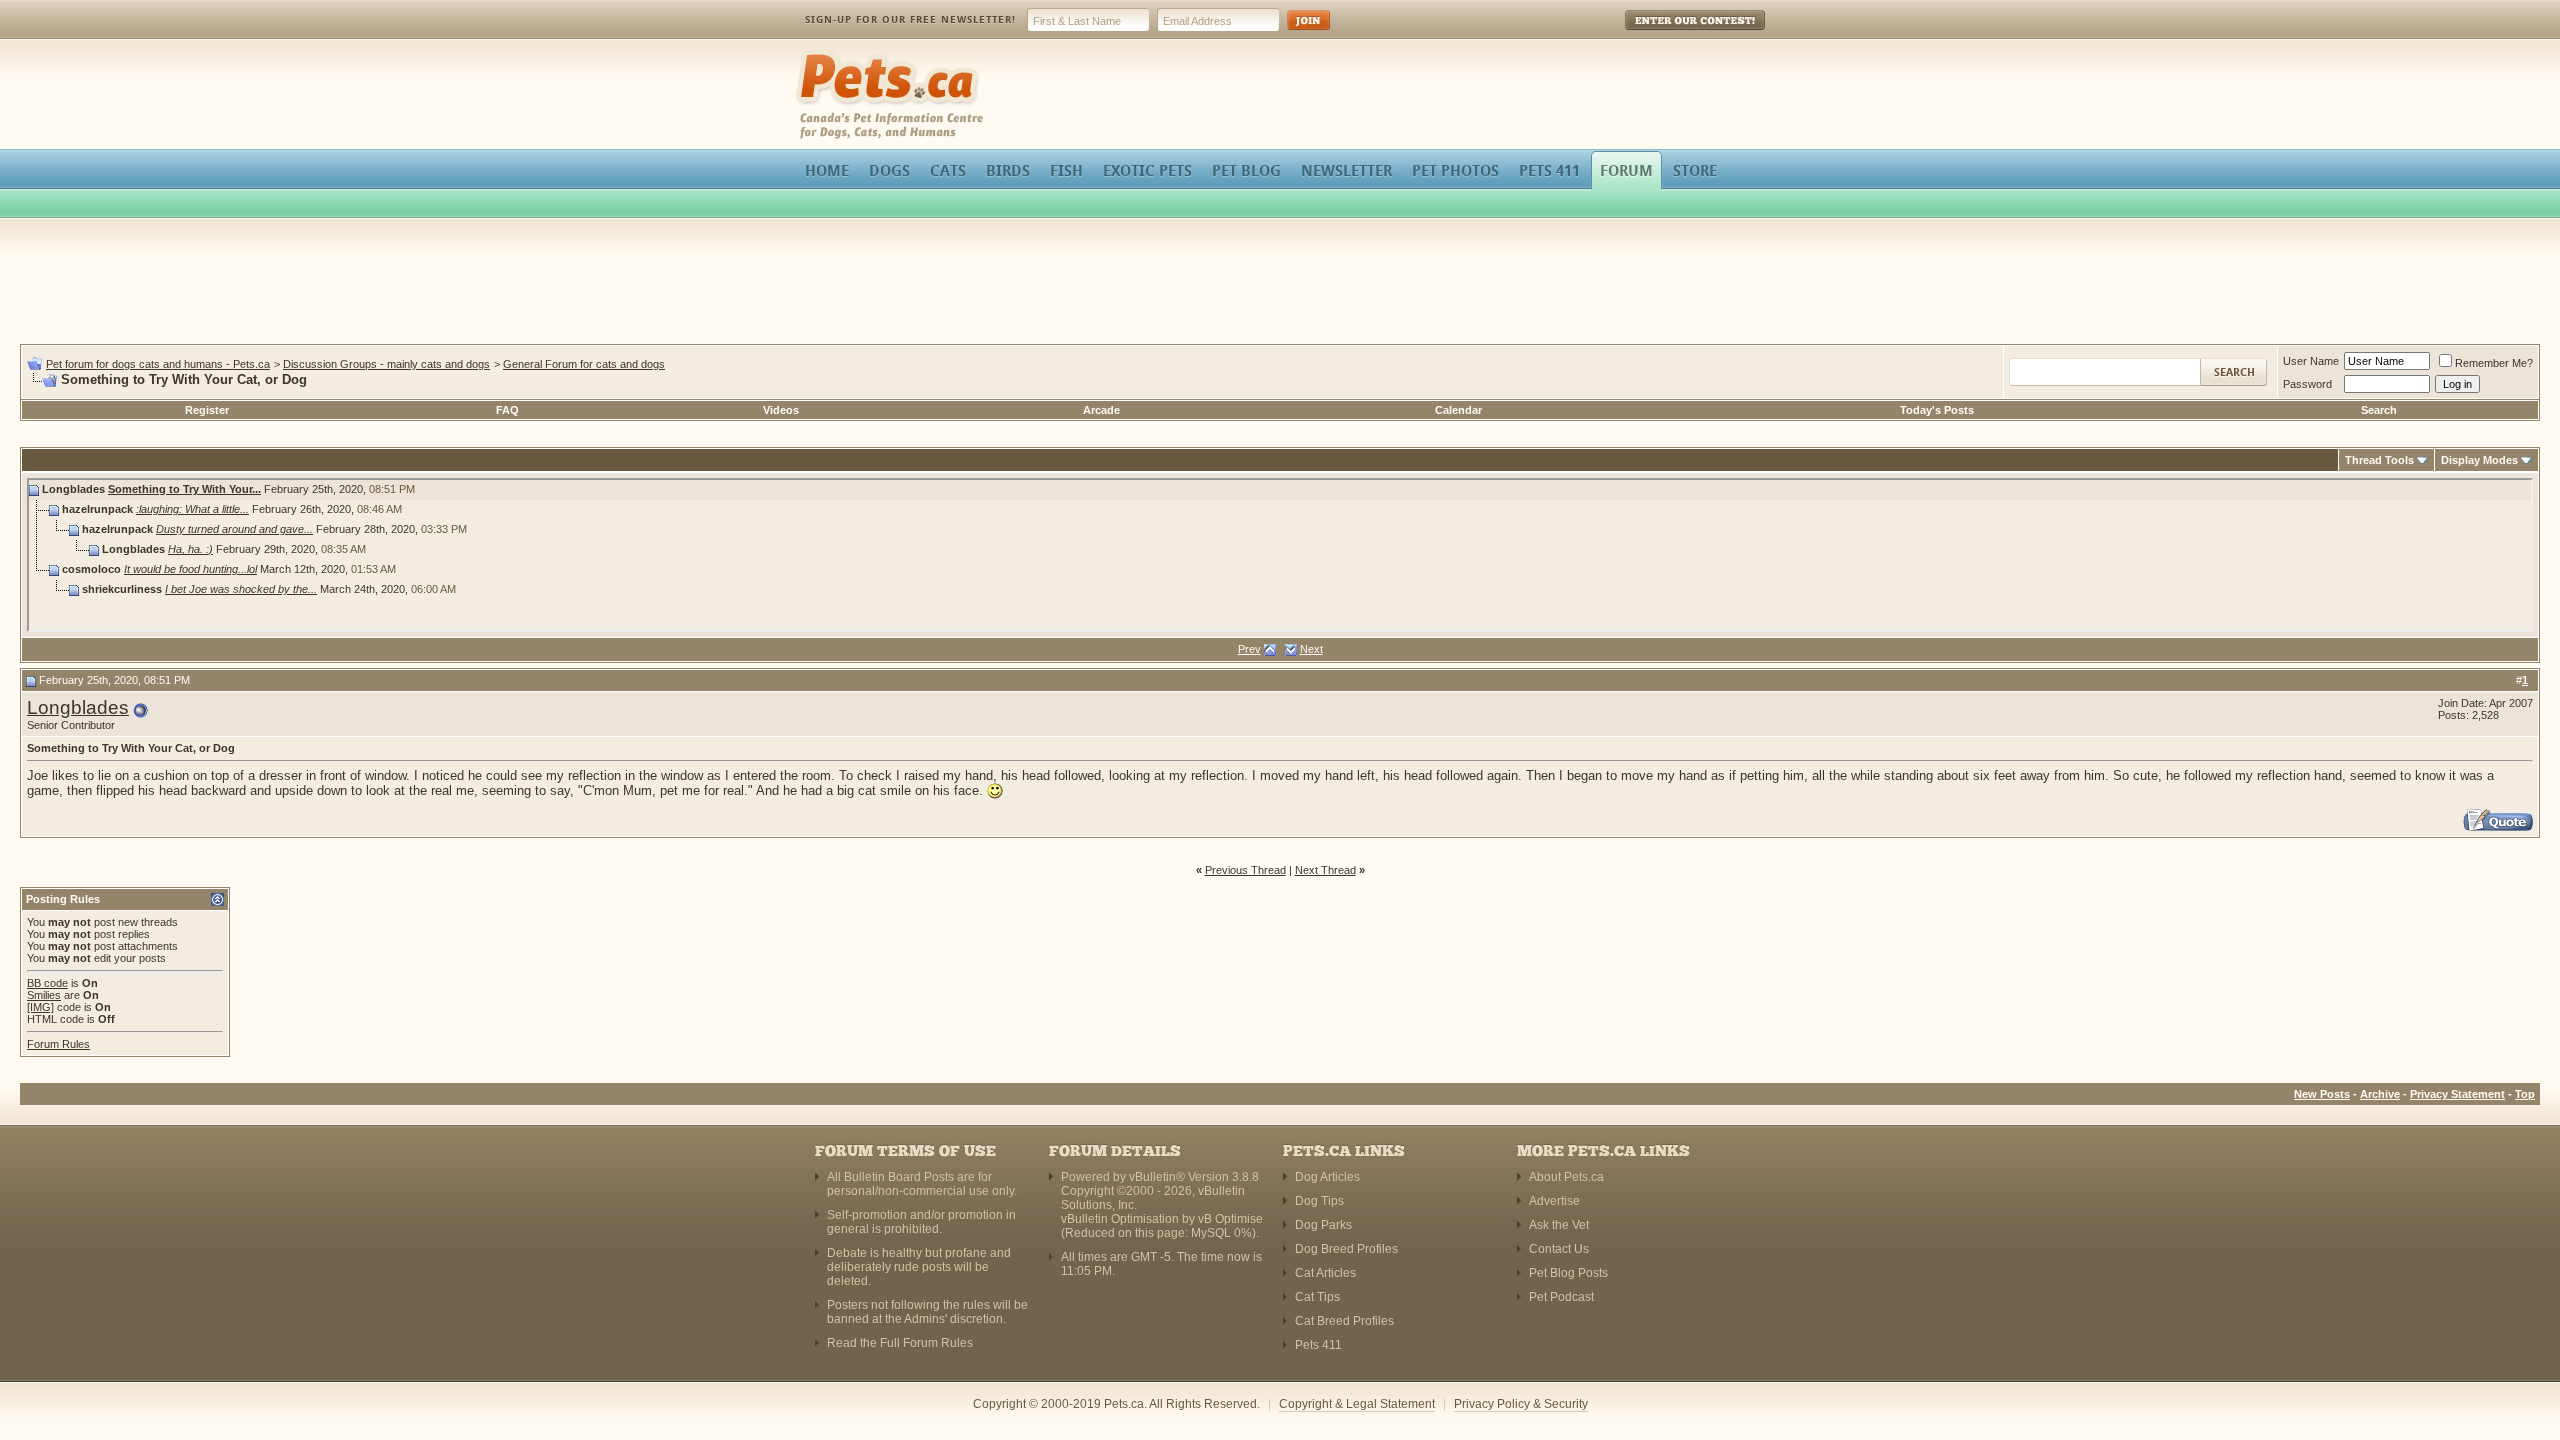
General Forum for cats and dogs (584, 364)
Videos (781, 410)
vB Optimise (1230, 1219)
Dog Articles (1327, 1177)
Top (2525, 1094)
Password (2307, 384)
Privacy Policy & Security (1521, 1404)
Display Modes (2479, 460)
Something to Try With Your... (184, 489)
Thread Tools (2379, 460)
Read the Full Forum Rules (900, 1343)
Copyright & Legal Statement (1357, 1404)
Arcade (1101, 410)
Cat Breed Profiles (1344, 1321)
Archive (2380, 1094)
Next (1311, 649)
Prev (1249, 649)
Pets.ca (817, 55)
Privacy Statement (2457, 1094)
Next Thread (1325, 870)
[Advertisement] (1280, 284)
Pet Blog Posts (1568, 1273)
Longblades (78, 707)
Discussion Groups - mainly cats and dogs (386, 364)
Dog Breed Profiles (1346, 1249)
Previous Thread (1245, 870)
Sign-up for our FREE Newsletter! (910, 19)
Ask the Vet (1559, 1225)
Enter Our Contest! (1668, 34)
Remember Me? (2494, 363)
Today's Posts (1937, 410)
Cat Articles (1325, 1273)
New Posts (2322, 1094)
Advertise (1554, 1201)
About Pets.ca (1566, 1177)
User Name (2311, 361)
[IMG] (40, 1007)
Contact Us (1559, 1249)
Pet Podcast (1561, 1297)
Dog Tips (1319, 1201)
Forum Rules (58, 1044)
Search (2379, 410)
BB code (47, 983)
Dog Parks (1323, 1225)
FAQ (507, 410)
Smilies (44, 995)
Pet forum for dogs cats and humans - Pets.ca (158, 364)
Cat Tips (1317, 1297)
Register (207, 410)
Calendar (1458, 410)
